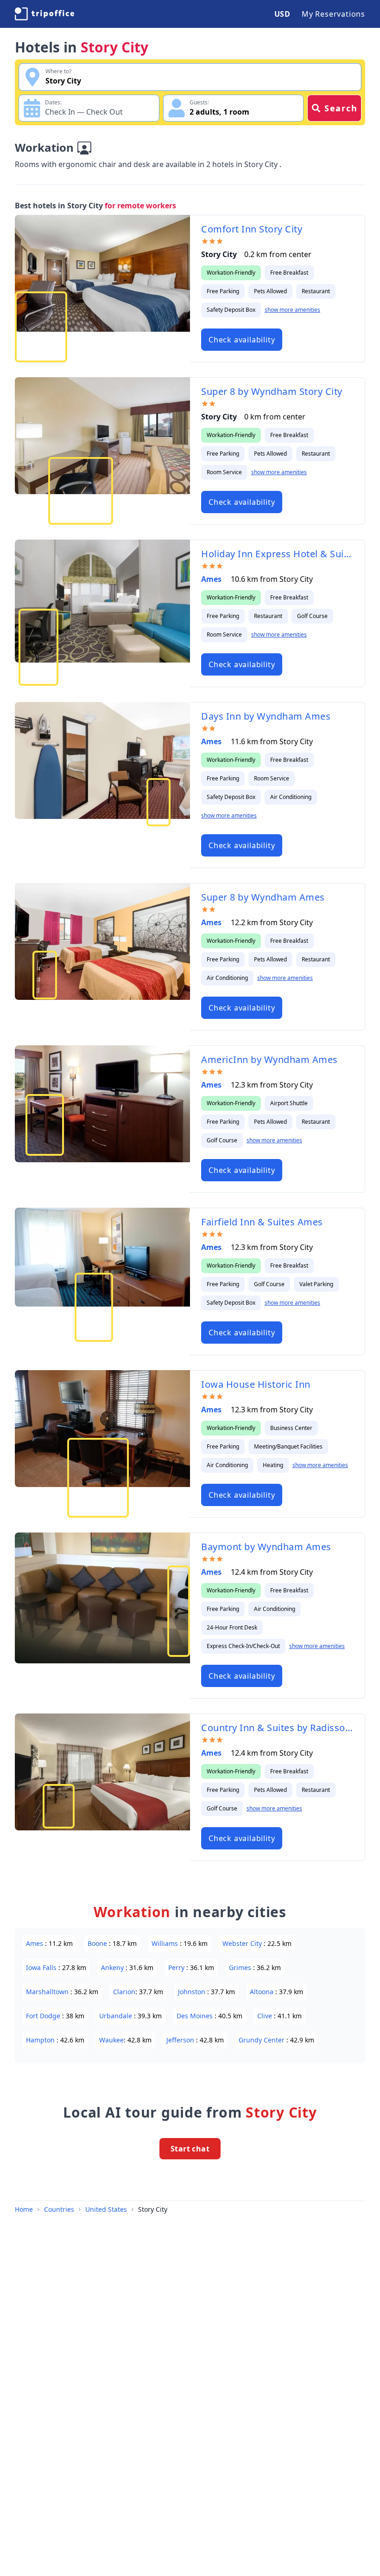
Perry (177, 1967)
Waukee (111, 2040)
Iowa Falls (42, 1967)
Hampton (41, 2040)
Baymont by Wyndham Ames (266, 1547)
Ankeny (113, 1967)
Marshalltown (48, 1992)
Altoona (263, 1992)
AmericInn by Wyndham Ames (269, 1059)
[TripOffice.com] (44, 14)
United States (106, 2209)
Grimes (241, 1967)
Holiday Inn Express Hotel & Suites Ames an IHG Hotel (277, 554)
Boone (98, 1943)
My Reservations (333, 14)
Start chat (190, 2149)
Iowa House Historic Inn (256, 1384)
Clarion (124, 1992)
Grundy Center (263, 2040)
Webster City (243, 1943)
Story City (153, 2209)
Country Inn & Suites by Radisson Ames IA (277, 1728)
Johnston (193, 1992)
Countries (59, 2209)
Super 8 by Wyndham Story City (272, 391)
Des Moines (196, 2016)
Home (24, 2209)
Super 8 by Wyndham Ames (263, 897)
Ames (212, 579)
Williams (166, 1943)
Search (341, 108)
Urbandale (117, 2016)
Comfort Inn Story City (252, 229)
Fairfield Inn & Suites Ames (262, 1222)
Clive (266, 2016)
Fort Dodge (44, 2016)
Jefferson (181, 2040)
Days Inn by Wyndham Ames (266, 716)
